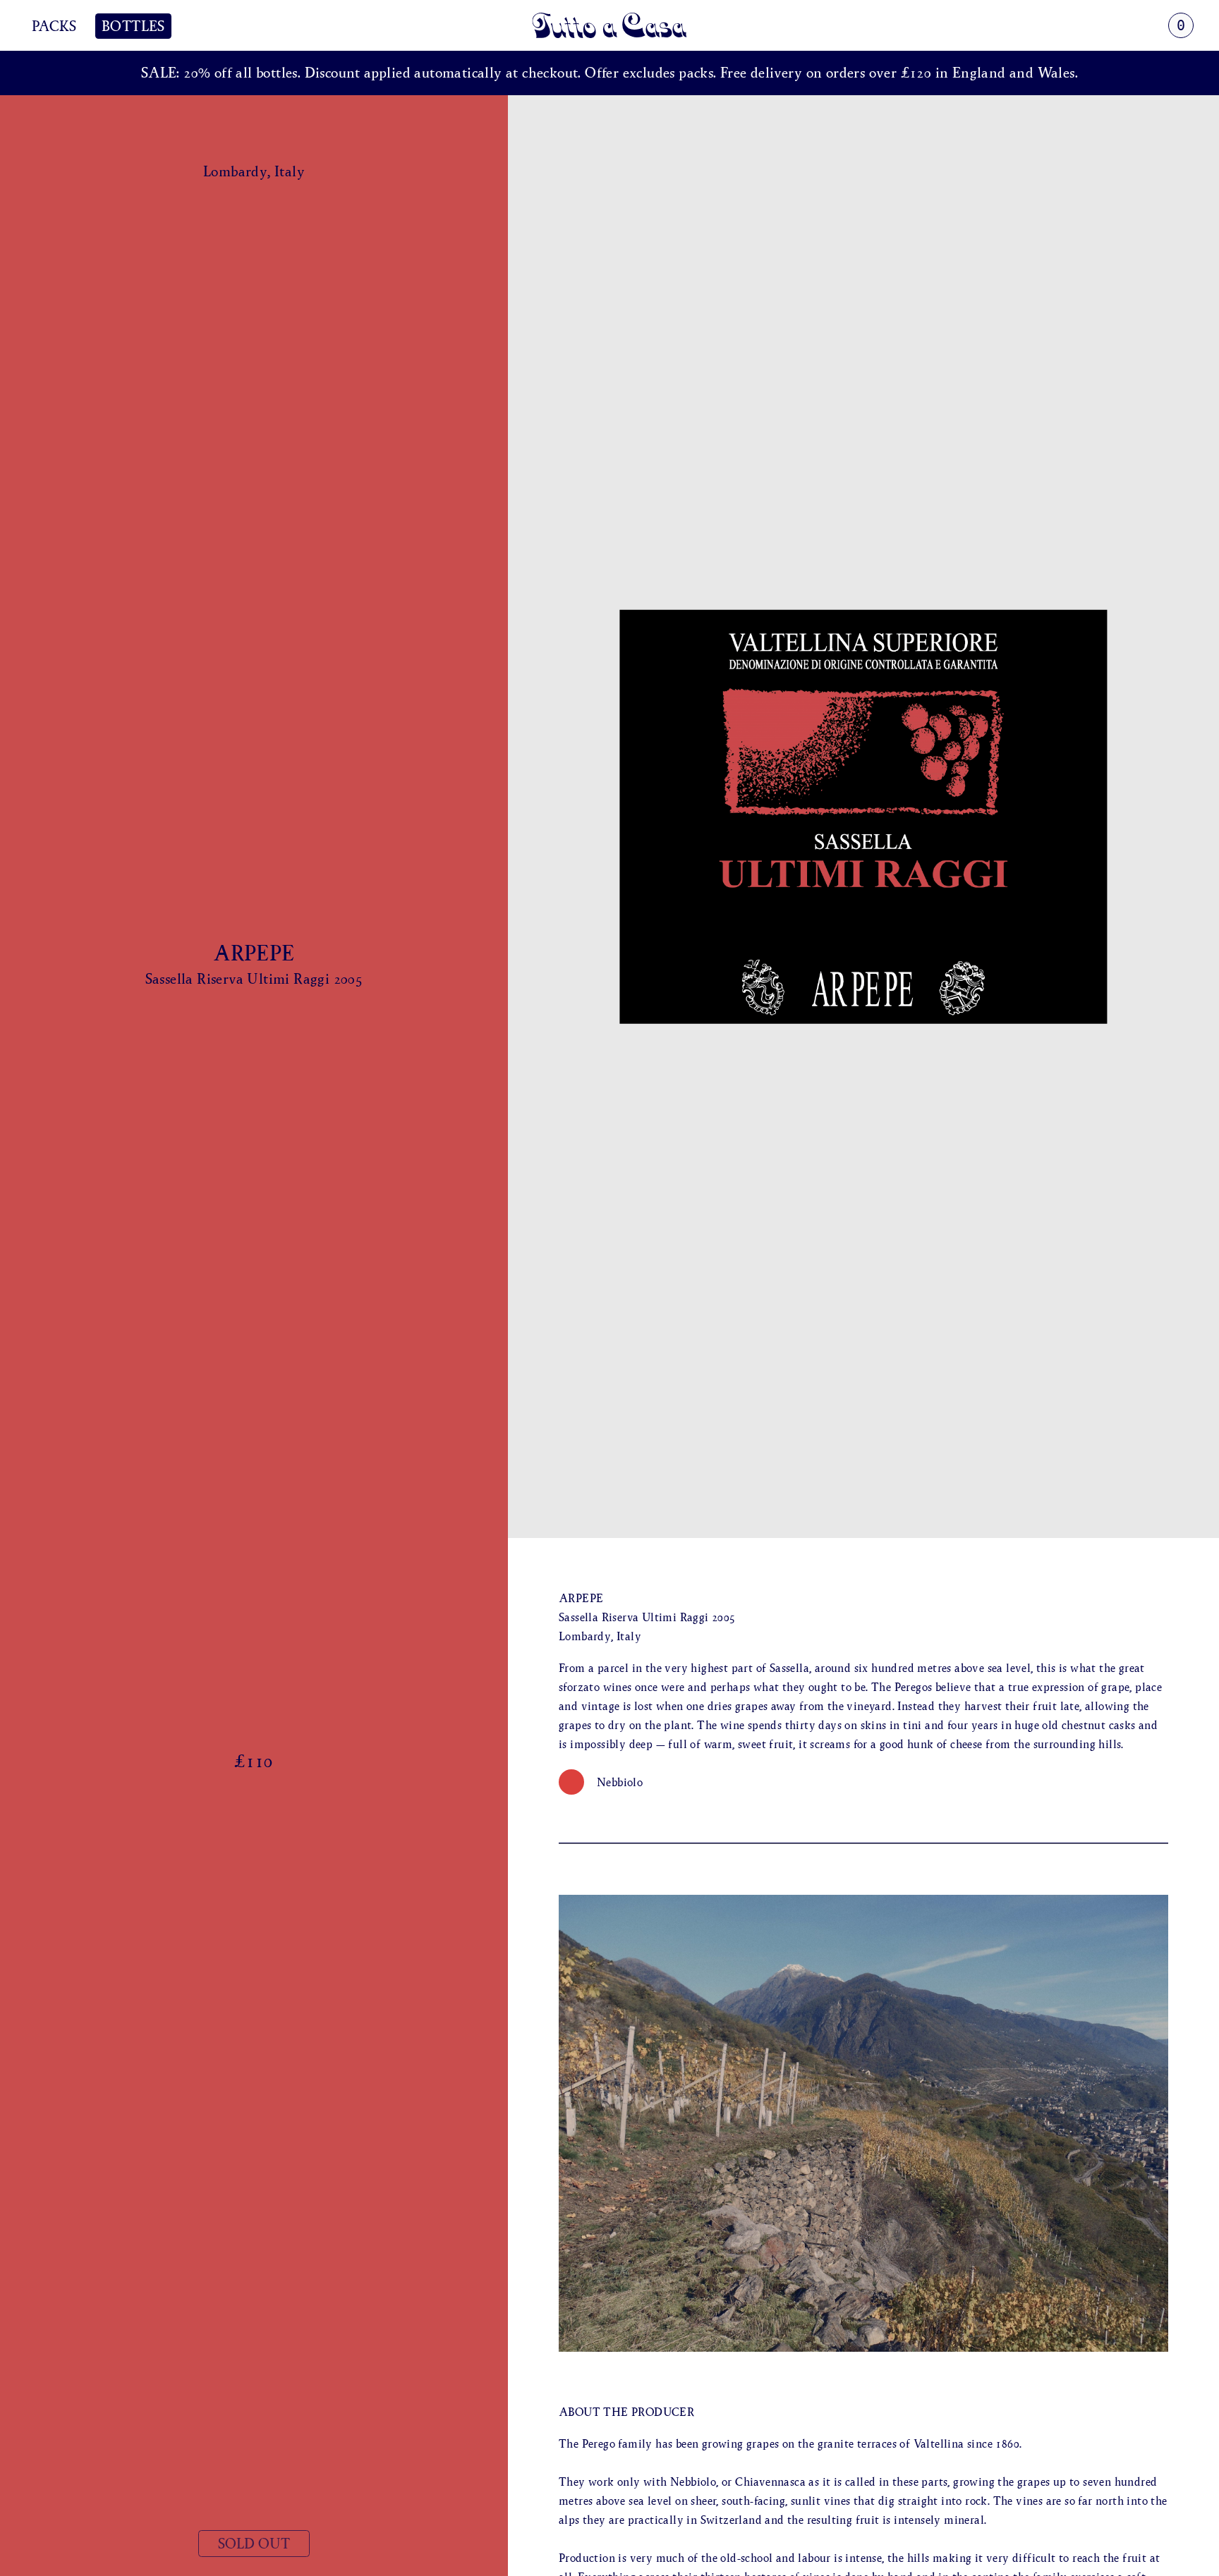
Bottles (133, 26)
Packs (54, 26)
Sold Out (254, 2544)
